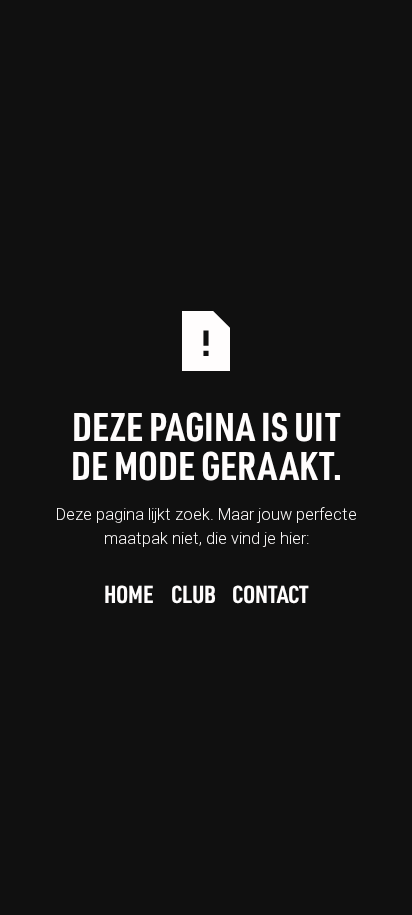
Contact (270, 596)
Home (129, 596)
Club (193, 596)
